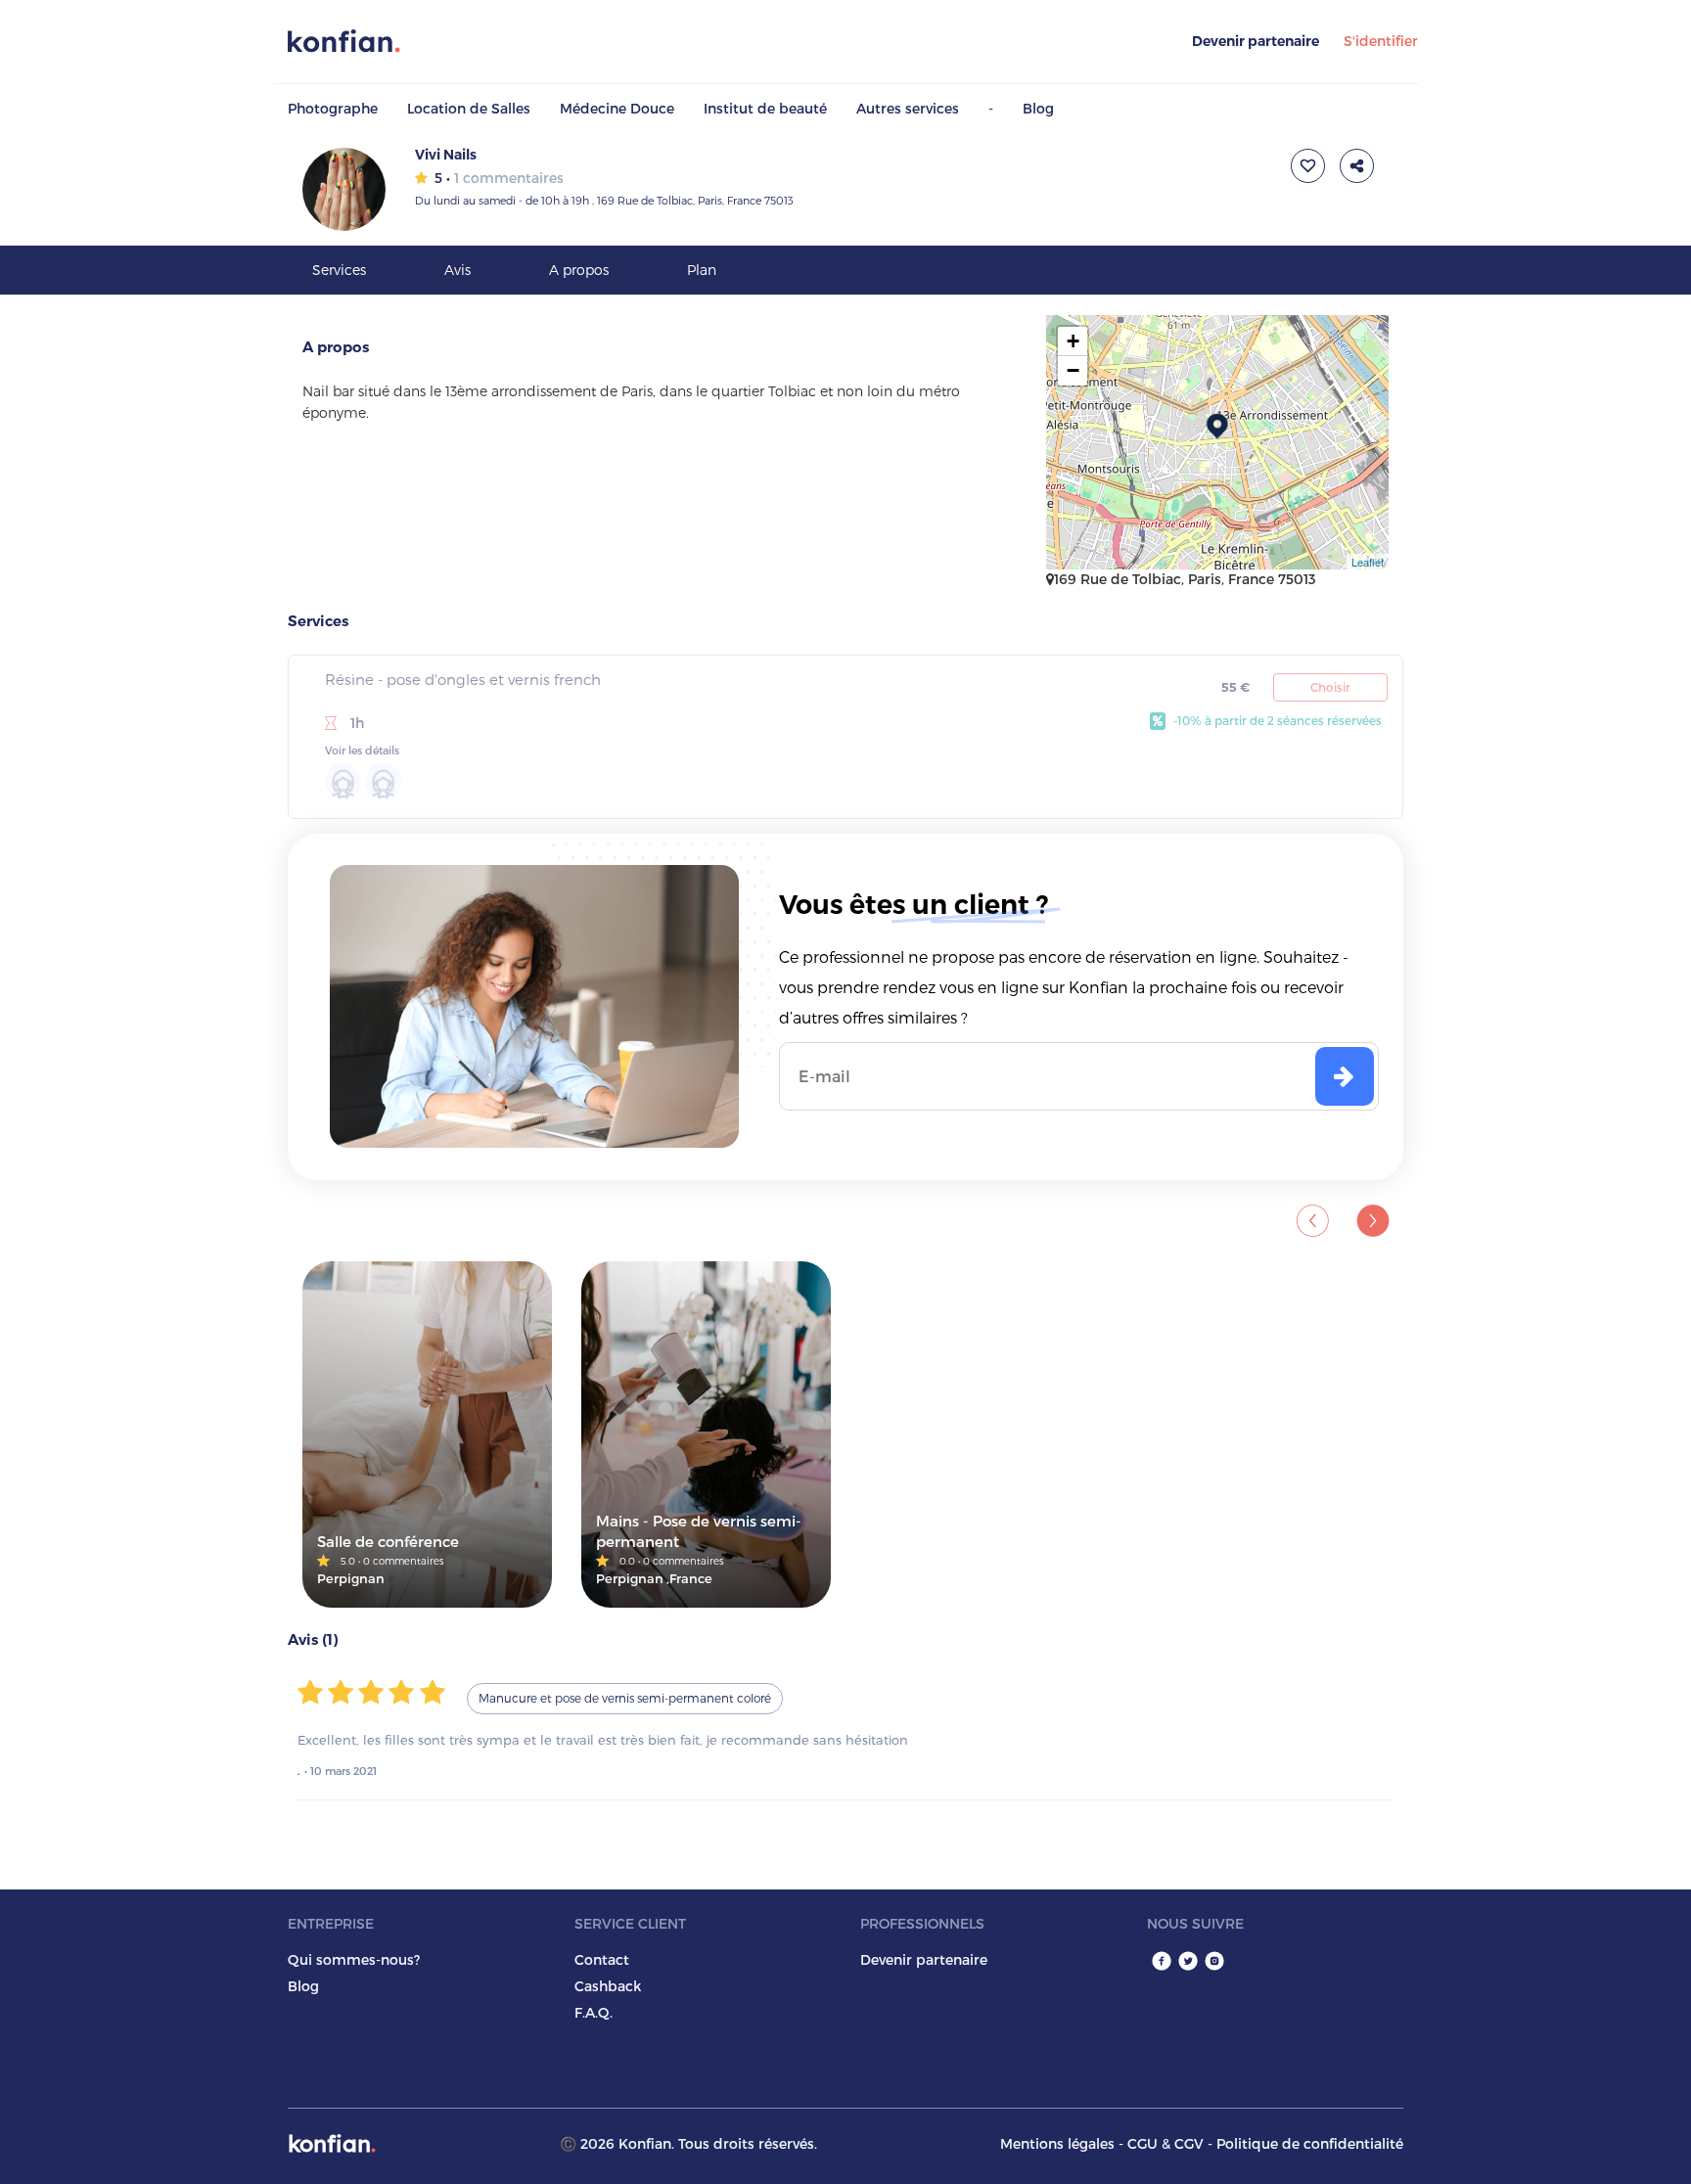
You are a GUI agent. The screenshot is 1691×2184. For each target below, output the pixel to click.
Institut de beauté (765, 108)
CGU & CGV (1165, 2143)
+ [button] (1073, 341)
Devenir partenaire (1256, 41)
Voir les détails (362, 750)
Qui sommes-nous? (354, 1959)
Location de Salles (469, 108)
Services (339, 270)
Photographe (333, 108)
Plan (702, 270)
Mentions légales (1057, 2143)
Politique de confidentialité (1310, 2143)
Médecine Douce (617, 108)
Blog (1038, 108)
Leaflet (1368, 562)
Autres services (908, 108)
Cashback (608, 1986)
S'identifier (1381, 41)
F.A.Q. (594, 2012)
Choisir (1330, 687)
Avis (457, 270)
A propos (579, 270)
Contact (602, 1959)
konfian (332, 2143)
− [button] (1073, 370)
